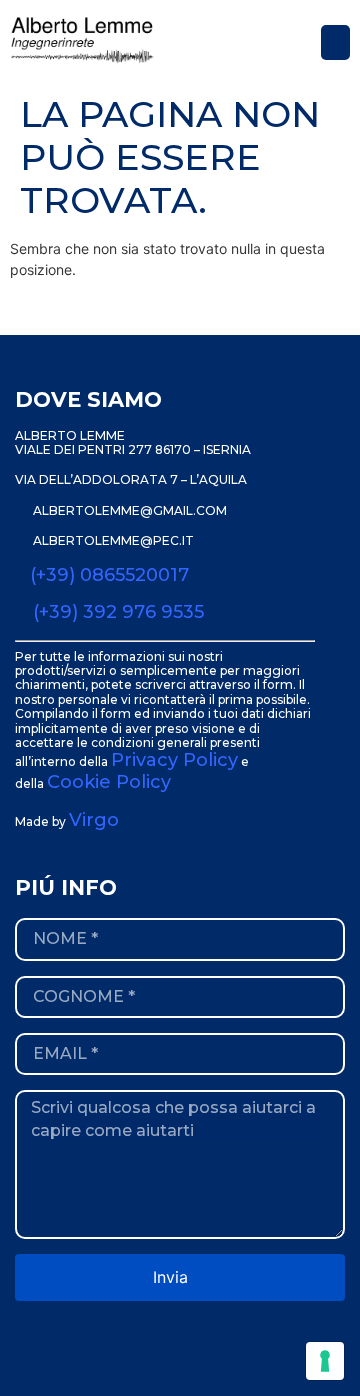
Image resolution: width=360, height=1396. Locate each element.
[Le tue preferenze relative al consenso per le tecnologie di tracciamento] (325, 1361)
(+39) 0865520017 (109, 575)
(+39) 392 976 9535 (118, 612)
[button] (336, 42)
